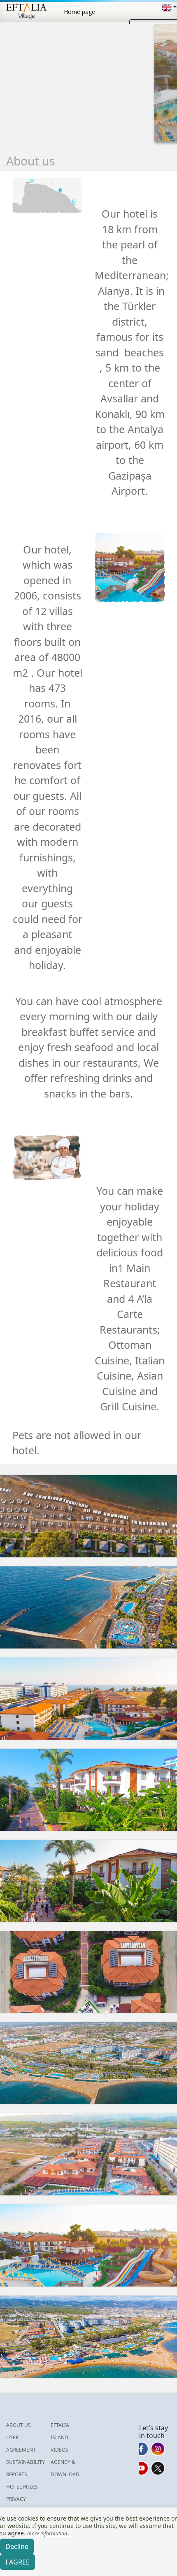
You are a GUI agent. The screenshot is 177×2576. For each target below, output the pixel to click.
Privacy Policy (16, 2505)
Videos (59, 2450)
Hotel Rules (22, 2487)
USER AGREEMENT (21, 2444)
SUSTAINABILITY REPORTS (26, 2468)
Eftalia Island (60, 2431)
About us (19, 2425)
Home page (79, 12)
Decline (17, 2546)
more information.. (48, 2534)
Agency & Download (65, 2468)
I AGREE (17, 2562)
